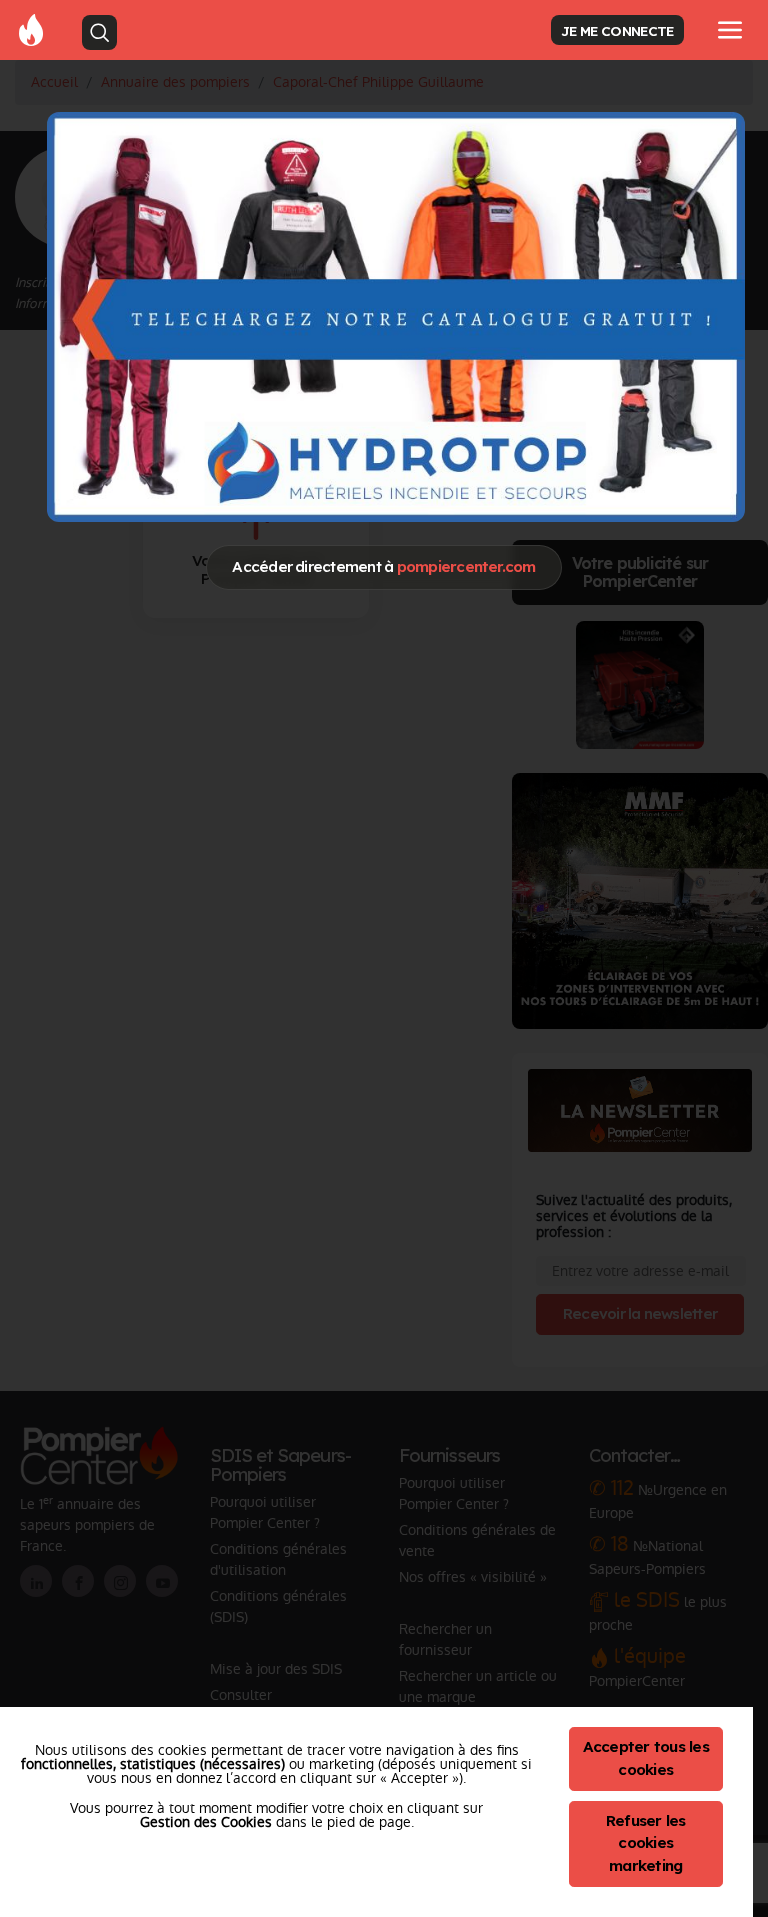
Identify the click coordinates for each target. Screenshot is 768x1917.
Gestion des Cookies (206, 1822)
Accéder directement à (383, 566)
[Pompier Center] (31, 29)
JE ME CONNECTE (617, 30)
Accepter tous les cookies (646, 1758)
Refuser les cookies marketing (646, 1843)
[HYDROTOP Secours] (396, 316)
